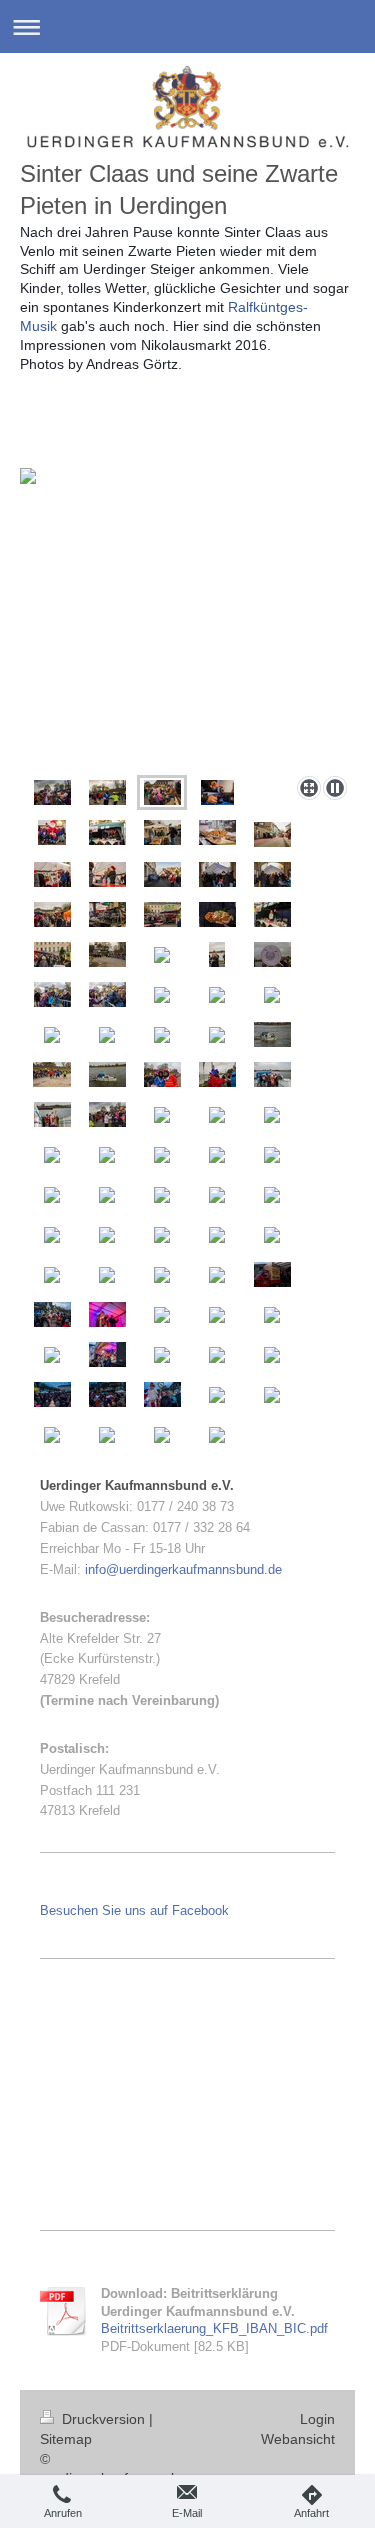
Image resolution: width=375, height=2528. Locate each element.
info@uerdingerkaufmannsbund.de (183, 1569)
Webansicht (298, 2439)
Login (317, 2419)
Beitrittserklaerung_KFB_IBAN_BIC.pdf (214, 2328)
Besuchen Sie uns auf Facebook (134, 1910)
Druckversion (103, 2419)
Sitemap (66, 2439)
